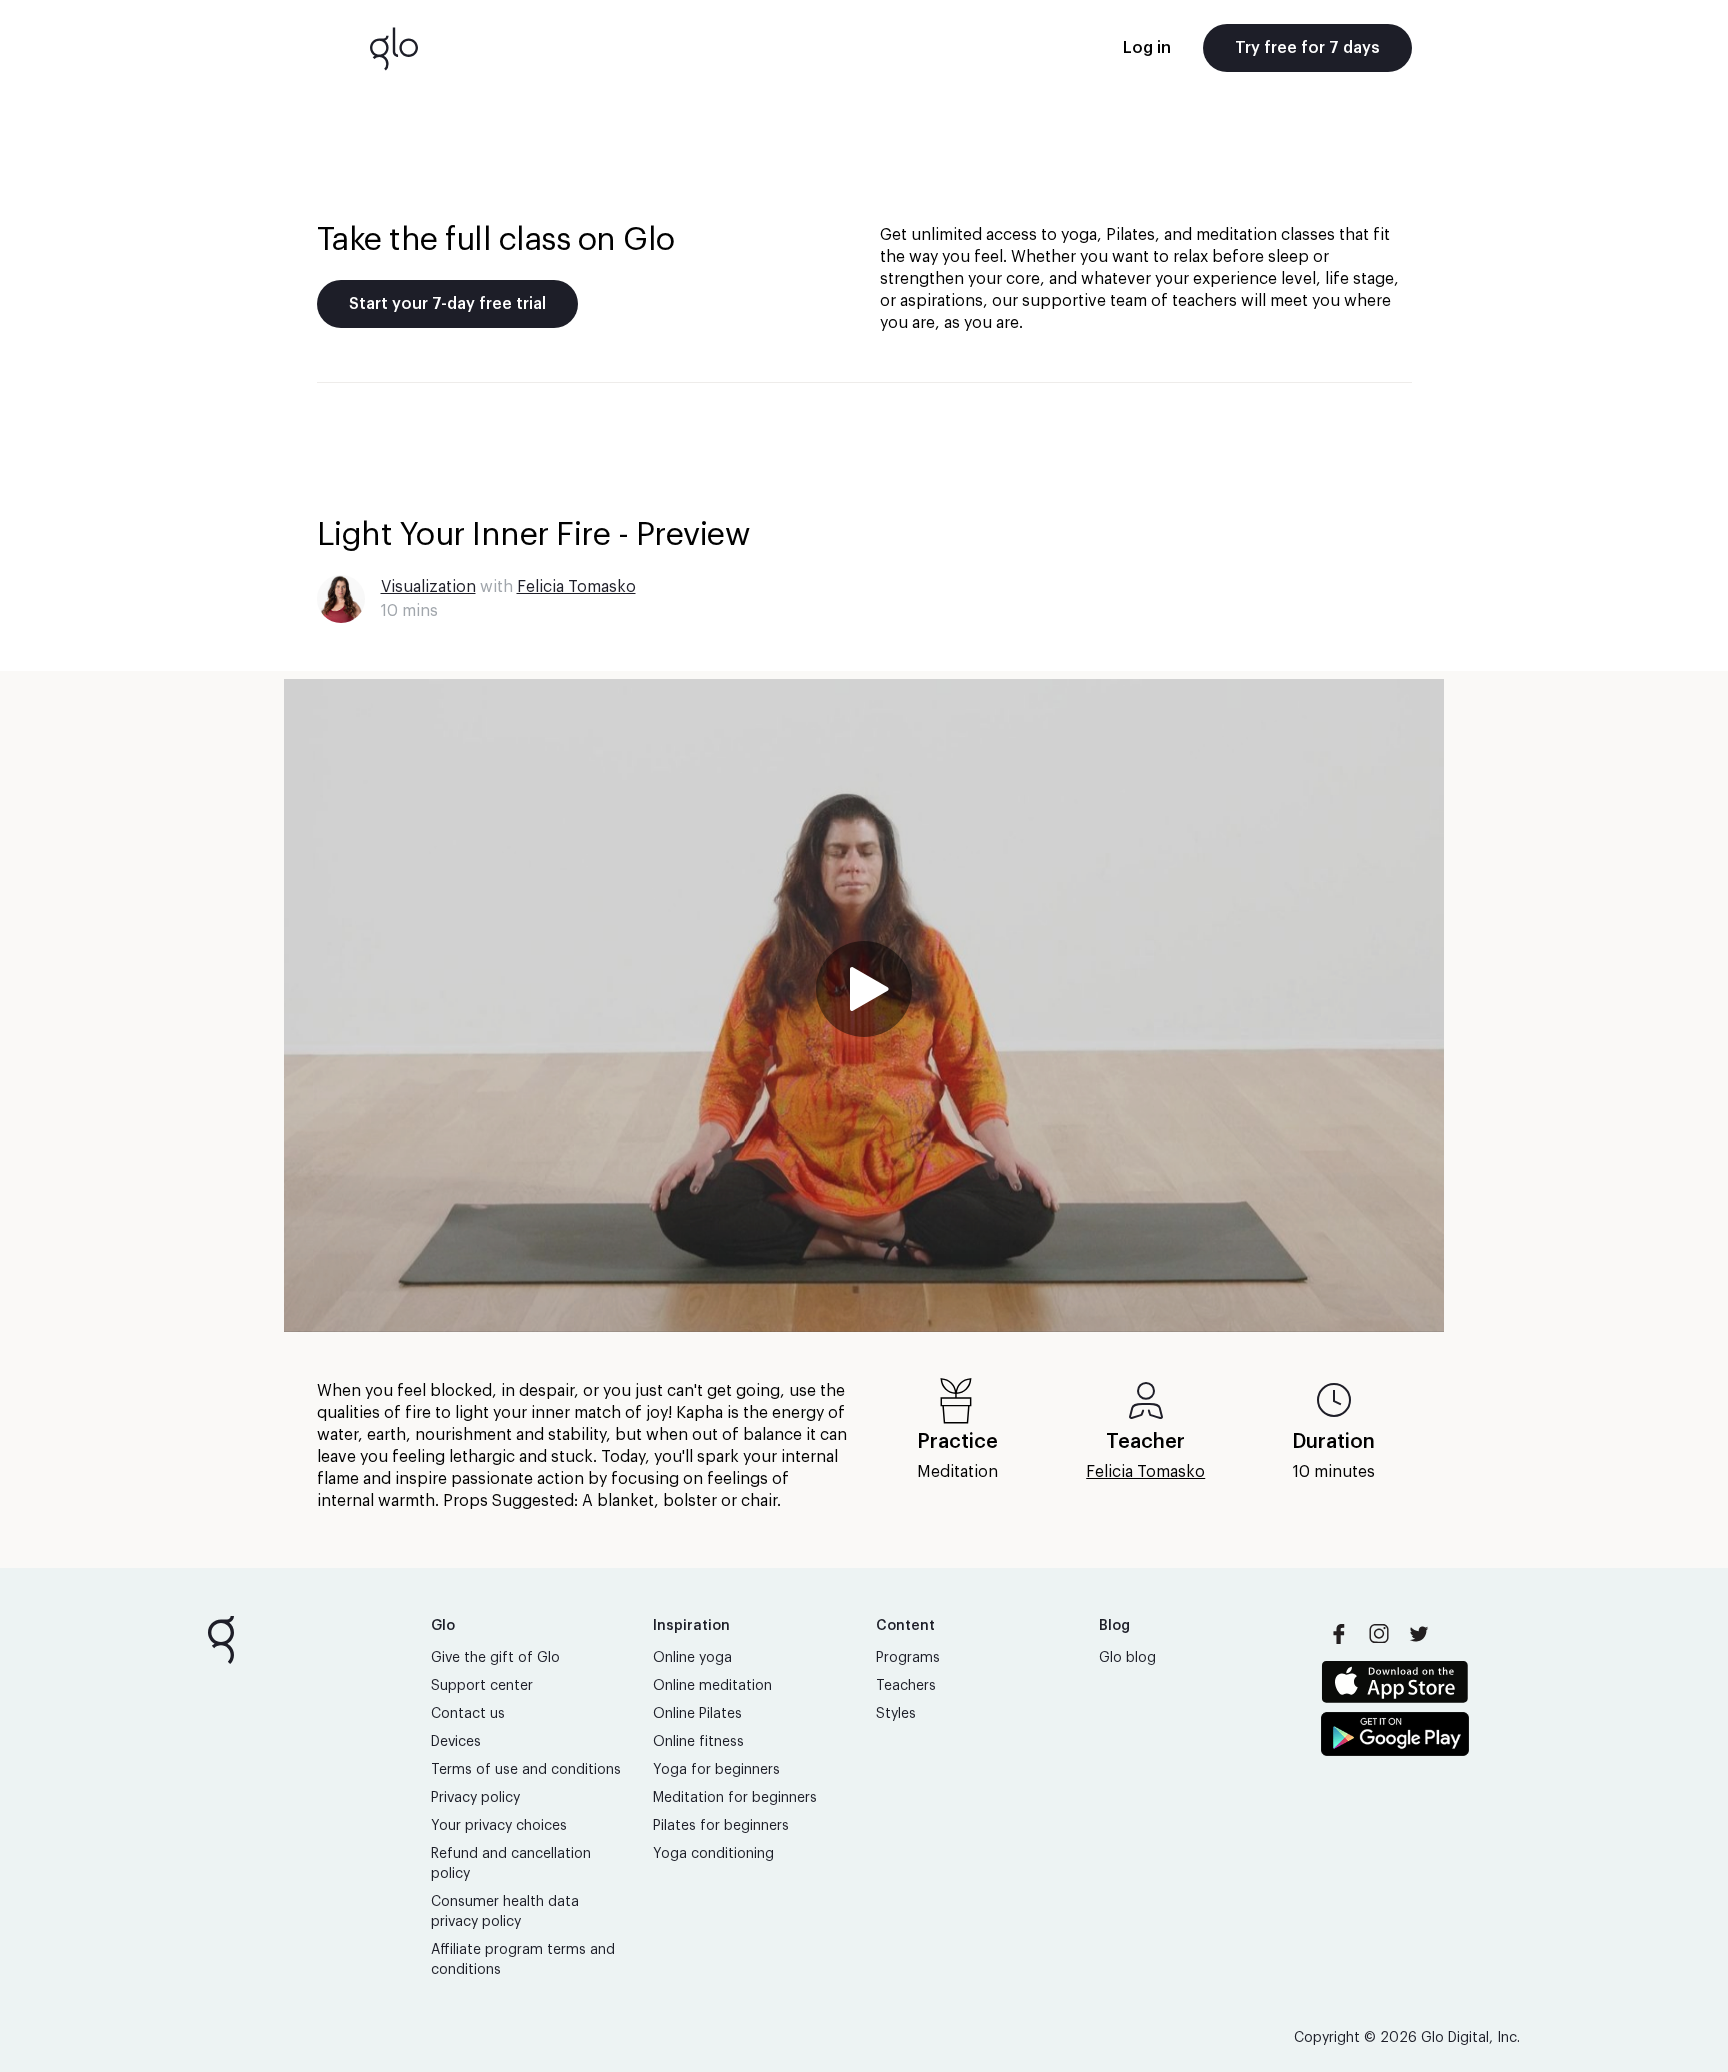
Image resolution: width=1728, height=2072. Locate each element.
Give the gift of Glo (495, 1658)
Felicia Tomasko (576, 587)
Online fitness (698, 1742)
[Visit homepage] (394, 48)
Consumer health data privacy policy (505, 1912)
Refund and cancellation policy (511, 1864)
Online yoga (692, 1658)
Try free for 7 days (1307, 48)
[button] (864, 1005)
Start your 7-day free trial (447, 304)
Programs (908, 1658)
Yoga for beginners (716, 1770)
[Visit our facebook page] (1339, 1634)
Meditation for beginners (735, 1798)
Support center (482, 1686)
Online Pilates (697, 1714)
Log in (1147, 48)
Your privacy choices (499, 1826)
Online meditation (712, 1686)
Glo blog (1127, 1658)
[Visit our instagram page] (1379, 1634)
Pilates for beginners (721, 1826)
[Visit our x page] (1419, 1634)
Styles (896, 1714)
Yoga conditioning (713, 1854)
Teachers (906, 1686)
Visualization (428, 587)
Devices (456, 1742)
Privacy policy (475, 1798)
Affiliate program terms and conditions (523, 1960)
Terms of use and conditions (526, 1770)
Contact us (468, 1714)
